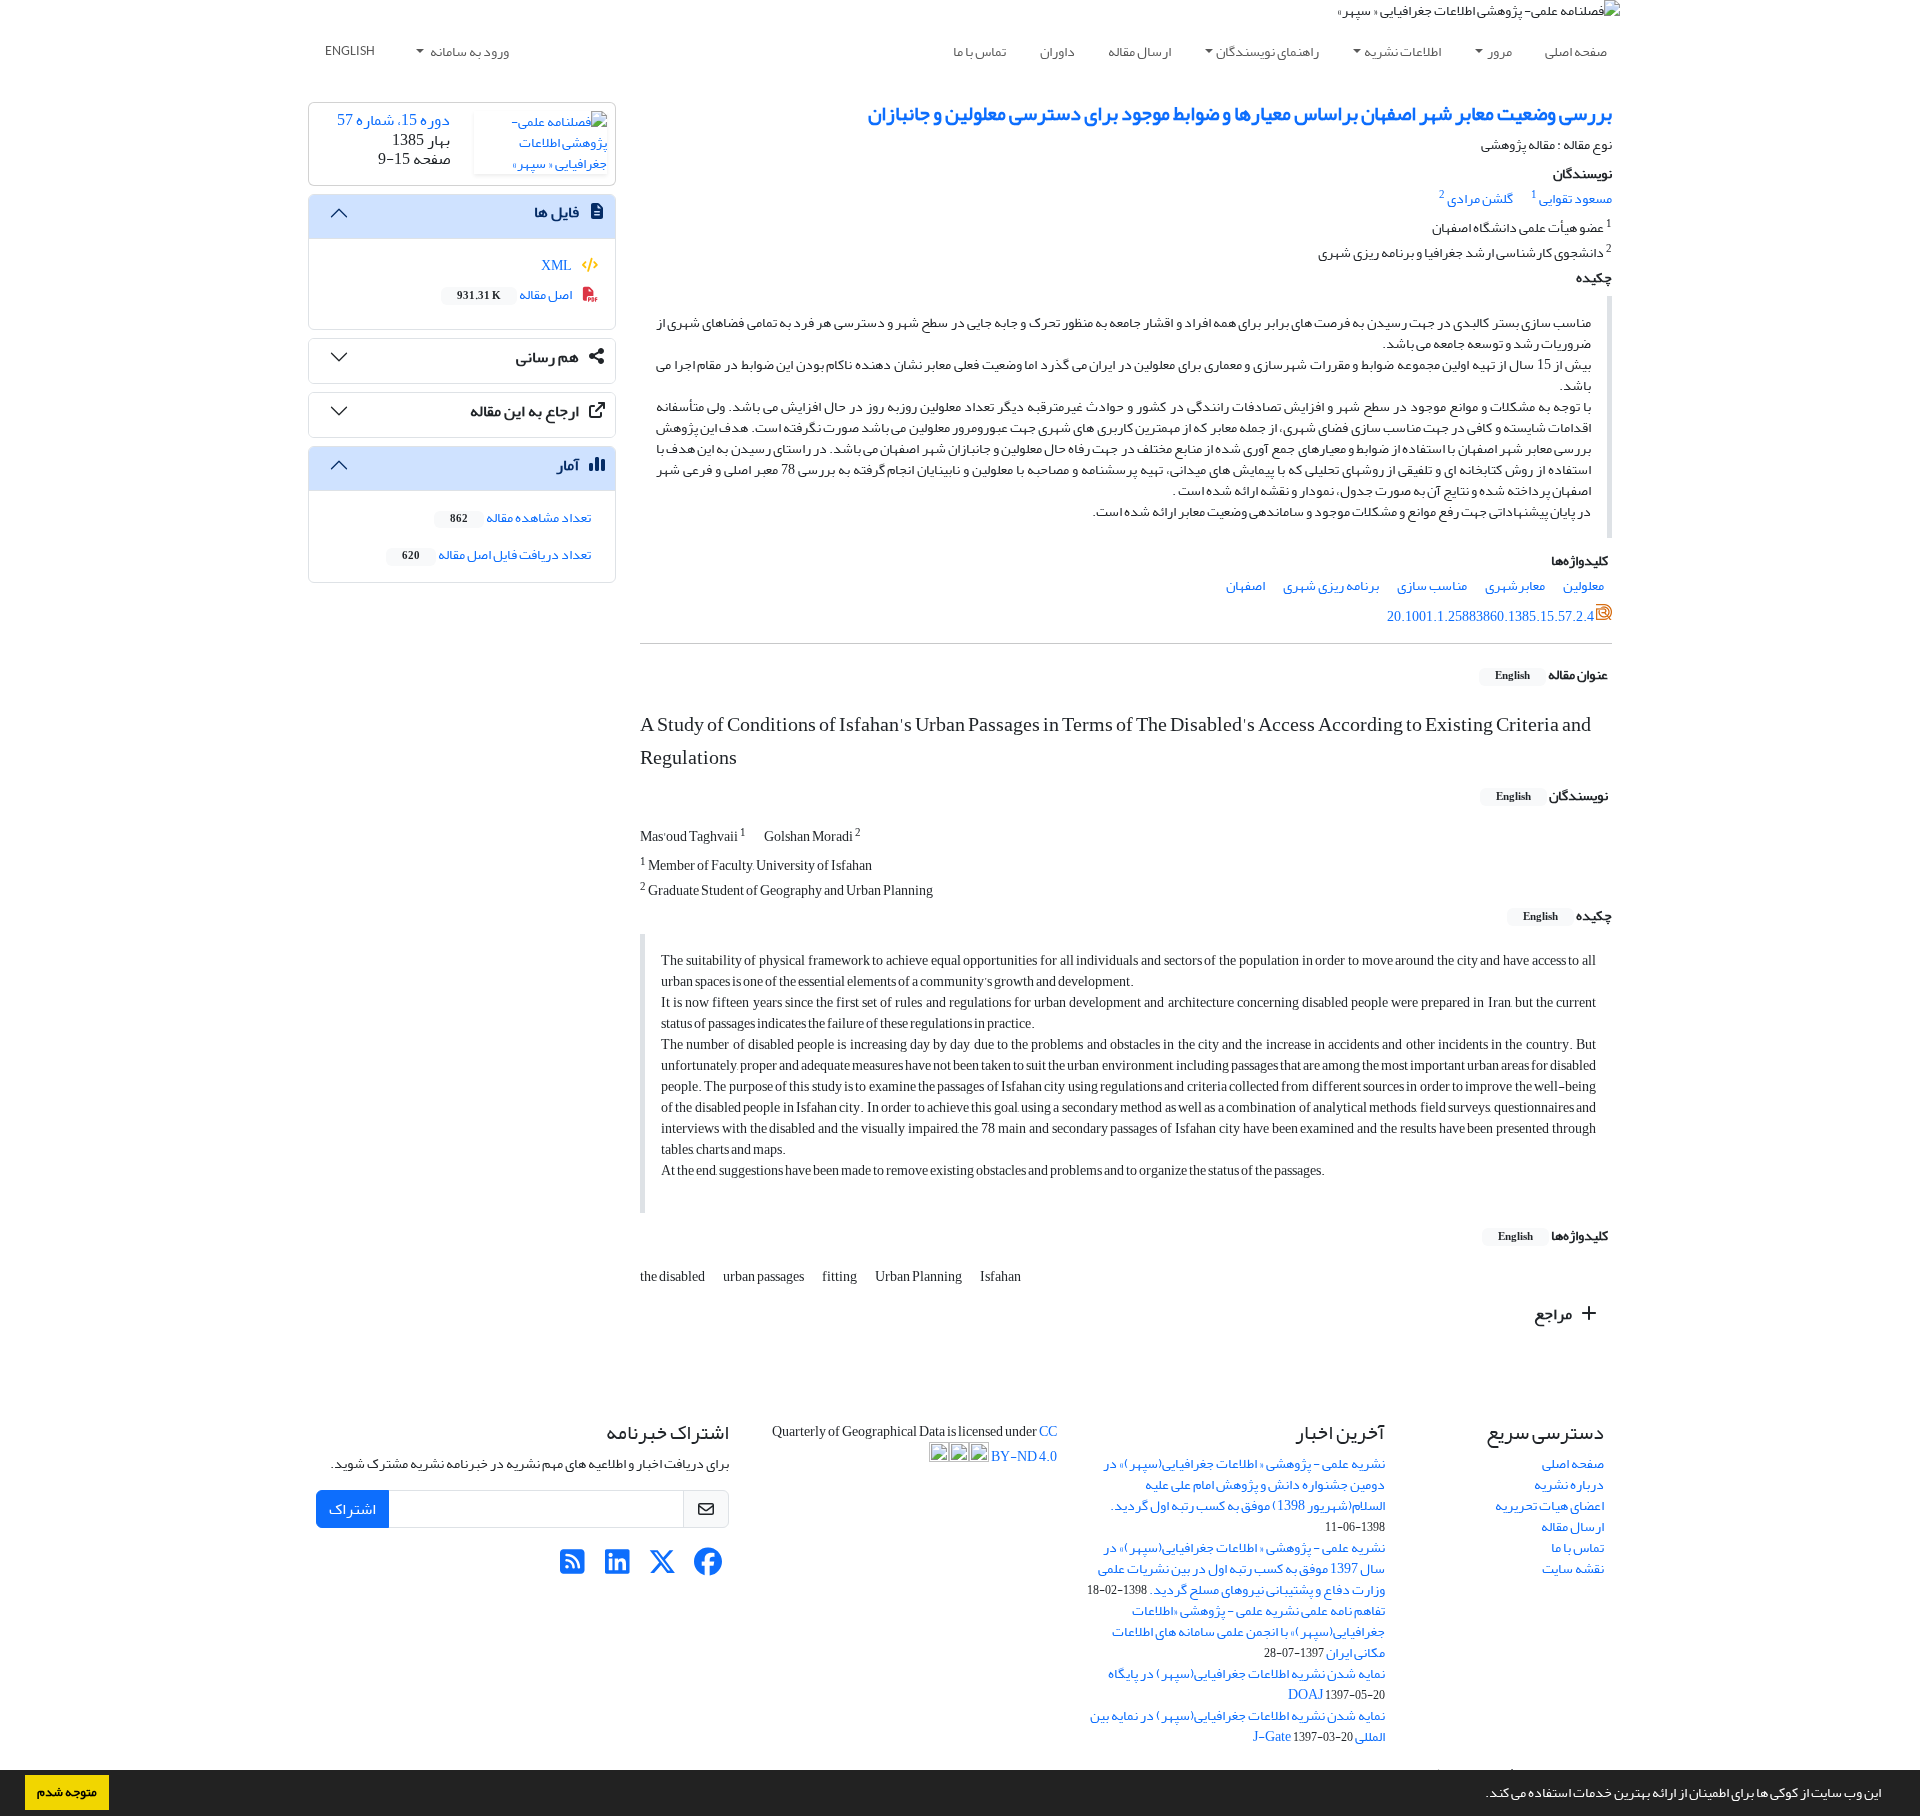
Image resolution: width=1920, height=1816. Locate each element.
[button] (1480, 1795)
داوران (1057, 51)
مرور (1499, 51)
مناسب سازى (1432, 585)
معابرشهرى (1515, 585)
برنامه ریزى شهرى (1331, 585)
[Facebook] (707, 1567)
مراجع (1554, 1314)
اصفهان (1245, 585)
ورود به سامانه (468, 51)
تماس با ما (979, 51)
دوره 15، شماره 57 (393, 120)
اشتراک (352, 1509)
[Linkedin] (617, 1567)
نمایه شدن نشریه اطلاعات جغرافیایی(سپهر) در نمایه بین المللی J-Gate (1237, 1726)
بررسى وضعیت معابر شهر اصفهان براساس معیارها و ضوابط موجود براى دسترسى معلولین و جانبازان (1240, 113)
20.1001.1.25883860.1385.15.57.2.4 (1490, 616)
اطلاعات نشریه (1402, 51)
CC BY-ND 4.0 (1023, 1444)
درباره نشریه (1569, 1484)
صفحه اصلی (1576, 51)
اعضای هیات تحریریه (1549, 1505)
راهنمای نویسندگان (1267, 51)
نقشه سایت (1573, 1568)
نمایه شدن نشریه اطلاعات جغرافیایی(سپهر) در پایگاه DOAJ (1246, 1684)
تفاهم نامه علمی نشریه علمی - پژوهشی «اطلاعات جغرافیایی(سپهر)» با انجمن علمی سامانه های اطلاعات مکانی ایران (1248, 1631)
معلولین (1583, 585)
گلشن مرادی (1480, 198)
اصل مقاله (515, 294)
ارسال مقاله (1139, 51)
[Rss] (572, 1567)
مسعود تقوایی (1575, 198)
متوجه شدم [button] (67, 1792)
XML (557, 265)
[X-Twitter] (662, 1567)
